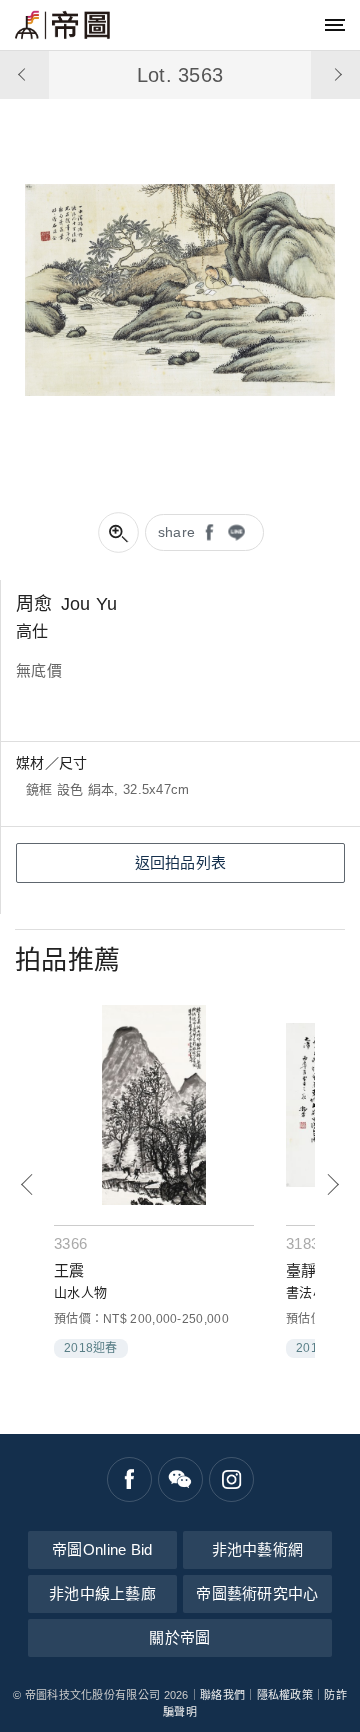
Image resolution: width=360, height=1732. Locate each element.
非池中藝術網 (258, 1549)
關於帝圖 (179, 1637)
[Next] (332, 1184)
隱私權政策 (285, 1695)
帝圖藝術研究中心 (257, 1593)
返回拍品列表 (181, 862)
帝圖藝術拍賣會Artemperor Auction (62, 25)
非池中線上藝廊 (102, 1593)
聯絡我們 (222, 1695)
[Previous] (27, 1184)
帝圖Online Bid (102, 1549)
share (177, 532)
